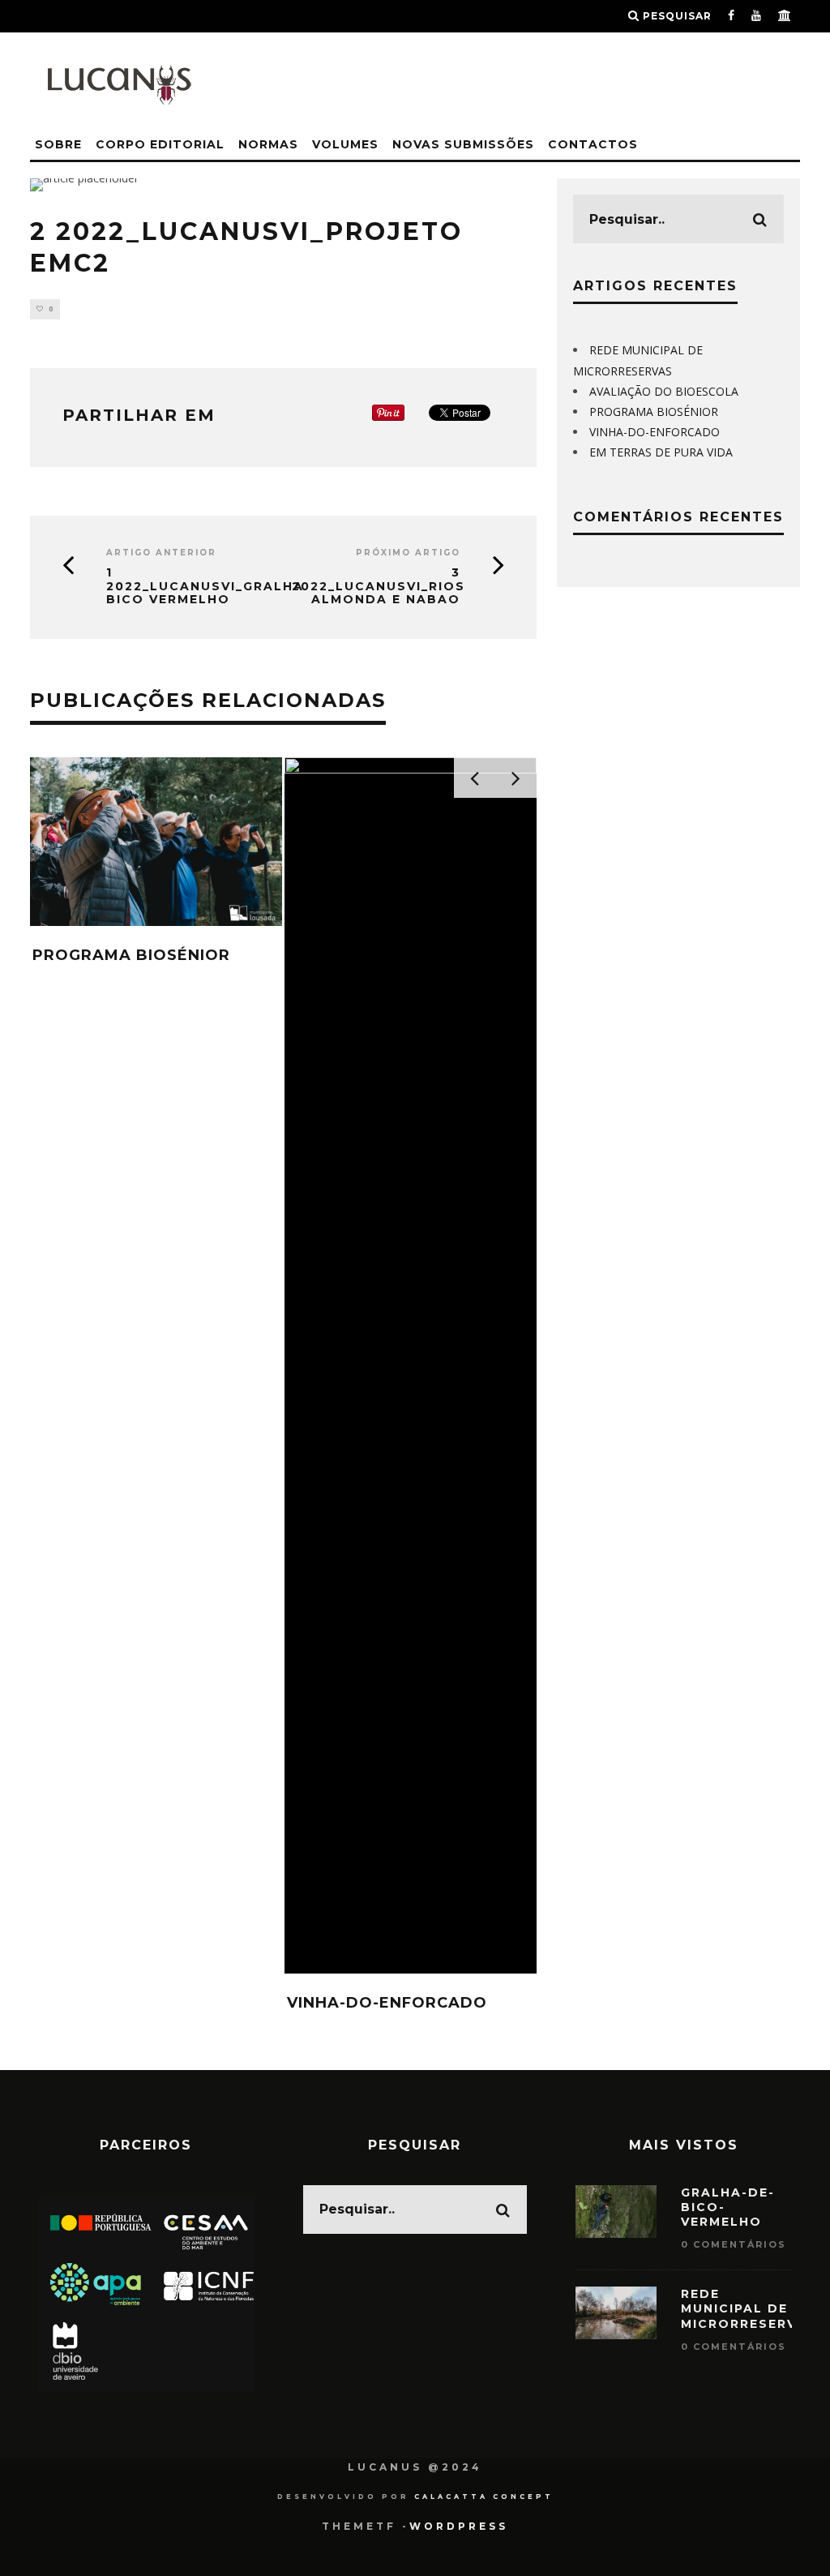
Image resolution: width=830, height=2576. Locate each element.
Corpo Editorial (160, 144)
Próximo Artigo (408, 553)
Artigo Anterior (161, 553)
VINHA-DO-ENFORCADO (387, 2003)
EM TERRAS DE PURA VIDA (661, 452)
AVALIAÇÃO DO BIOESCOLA (664, 391)
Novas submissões (463, 144)
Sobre (58, 144)
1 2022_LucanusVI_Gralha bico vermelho (183, 586)
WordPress (459, 2526)
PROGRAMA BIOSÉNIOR (131, 955)
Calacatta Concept (484, 2497)
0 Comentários (734, 2244)
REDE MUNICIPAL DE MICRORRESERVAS (749, 2308)
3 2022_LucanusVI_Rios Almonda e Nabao (379, 586)
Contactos (593, 144)
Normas (268, 144)
